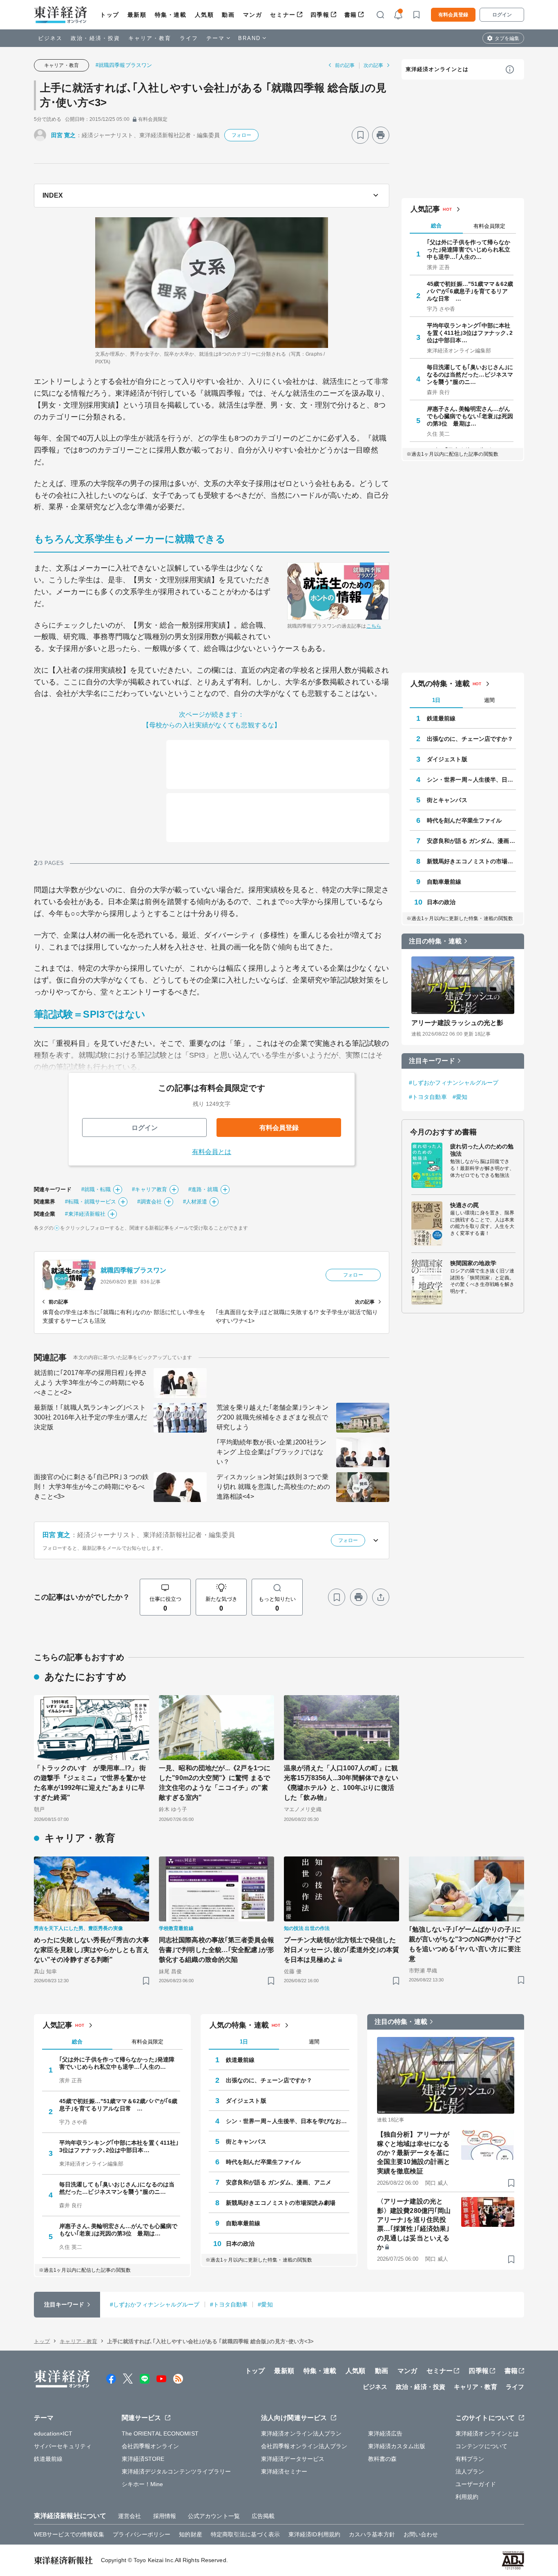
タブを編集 (507, 38)
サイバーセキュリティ (63, 2446)
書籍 (351, 15)
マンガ (253, 15)
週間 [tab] (489, 700)
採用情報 (165, 2516)
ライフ (189, 38)
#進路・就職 (203, 1189)
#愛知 (460, 1097)
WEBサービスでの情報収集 (69, 2534)
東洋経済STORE (143, 2459)
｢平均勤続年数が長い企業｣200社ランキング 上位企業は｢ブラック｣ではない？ (271, 1452)
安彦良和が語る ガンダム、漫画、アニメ (471, 841)
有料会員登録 (453, 15)
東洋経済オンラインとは (437, 69)
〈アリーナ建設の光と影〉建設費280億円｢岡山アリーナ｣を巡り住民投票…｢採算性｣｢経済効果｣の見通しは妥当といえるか (414, 2224)
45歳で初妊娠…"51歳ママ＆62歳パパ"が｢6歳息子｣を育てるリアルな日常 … (470, 291)
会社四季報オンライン (151, 2446)
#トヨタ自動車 (428, 1097)
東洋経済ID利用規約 (314, 2534)
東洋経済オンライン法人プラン (301, 2433)
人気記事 (425, 209)
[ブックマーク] (360, 135)
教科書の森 (383, 2459)
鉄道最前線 (441, 718)
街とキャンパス (447, 800)
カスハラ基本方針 (372, 2534)
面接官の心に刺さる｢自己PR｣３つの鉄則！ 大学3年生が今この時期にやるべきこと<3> (91, 1487)
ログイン (502, 15)
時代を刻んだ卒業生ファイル (464, 820)
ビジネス (50, 38)
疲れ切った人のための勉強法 (482, 1150)
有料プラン (470, 2459)
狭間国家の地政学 (473, 1263)
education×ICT (53, 2433)
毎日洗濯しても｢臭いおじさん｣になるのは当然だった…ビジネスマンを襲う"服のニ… (470, 374)
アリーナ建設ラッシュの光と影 (457, 1023)
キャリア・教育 (150, 38)
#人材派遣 (195, 1202)
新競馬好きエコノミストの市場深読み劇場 (471, 861)
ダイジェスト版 (447, 759)
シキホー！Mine (143, 2484)
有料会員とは (212, 1152)
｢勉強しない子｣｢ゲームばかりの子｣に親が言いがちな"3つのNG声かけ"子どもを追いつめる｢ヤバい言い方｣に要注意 (465, 1944)
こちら (374, 626)
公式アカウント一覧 (214, 2516)
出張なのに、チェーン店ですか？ (470, 739)
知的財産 (190, 2534)
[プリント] (381, 135)
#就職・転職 (96, 1189)
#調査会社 (150, 1202)
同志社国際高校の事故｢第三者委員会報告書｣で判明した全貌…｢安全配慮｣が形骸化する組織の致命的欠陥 (217, 1950)
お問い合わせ (421, 2534)
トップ (110, 15)
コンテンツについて (481, 2446)
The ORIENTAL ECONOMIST (160, 2433)
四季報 (320, 15)
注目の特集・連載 (435, 941)
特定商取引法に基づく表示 (245, 2534)
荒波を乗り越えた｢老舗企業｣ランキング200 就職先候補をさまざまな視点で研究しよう (272, 1417)
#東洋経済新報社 (85, 1214)
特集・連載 (171, 15)
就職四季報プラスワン (133, 1270)
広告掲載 (263, 2516)
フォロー (241, 135)
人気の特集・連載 (440, 684)
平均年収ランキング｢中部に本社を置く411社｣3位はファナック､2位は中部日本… (470, 333)
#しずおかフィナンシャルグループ (454, 1083)
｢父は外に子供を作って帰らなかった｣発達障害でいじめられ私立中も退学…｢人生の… (469, 250)
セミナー (283, 15)
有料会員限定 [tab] (489, 226)
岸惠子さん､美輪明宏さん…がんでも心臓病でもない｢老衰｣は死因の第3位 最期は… (470, 416)
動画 (228, 15)
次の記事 (373, 65)
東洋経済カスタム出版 (397, 2446)
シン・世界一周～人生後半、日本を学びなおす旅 (471, 780)
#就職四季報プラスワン (124, 65)
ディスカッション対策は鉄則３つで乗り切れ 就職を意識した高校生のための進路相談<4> (273, 1487)
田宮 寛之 (64, 135)
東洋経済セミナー (284, 2471)
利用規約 (467, 2497)
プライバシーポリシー (142, 2534)
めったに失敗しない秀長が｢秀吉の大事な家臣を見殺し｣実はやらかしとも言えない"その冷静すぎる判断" (92, 1950)
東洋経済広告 (385, 2433)
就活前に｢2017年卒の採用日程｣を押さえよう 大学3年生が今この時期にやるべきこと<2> (91, 1383)
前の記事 (345, 65)
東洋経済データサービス (293, 2459)
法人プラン (470, 2471)
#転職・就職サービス (90, 1202)
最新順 (137, 15)
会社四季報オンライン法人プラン (304, 2446)
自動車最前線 (444, 882)
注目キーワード (432, 1061)
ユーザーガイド (476, 2484)
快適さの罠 (465, 1205)
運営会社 (129, 2516)
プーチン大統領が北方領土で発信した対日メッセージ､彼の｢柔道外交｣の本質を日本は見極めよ (341, 1950)
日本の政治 (441, 902)
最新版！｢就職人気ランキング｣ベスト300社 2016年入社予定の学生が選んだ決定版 (90, 1417)
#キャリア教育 (150, 1189)
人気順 (204, 15)
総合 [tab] (436, 226)
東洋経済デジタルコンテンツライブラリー (176, 2471)
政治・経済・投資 (95, 38)
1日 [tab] (436, 700)
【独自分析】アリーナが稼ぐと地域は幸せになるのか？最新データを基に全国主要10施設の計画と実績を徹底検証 (414, 2153)
